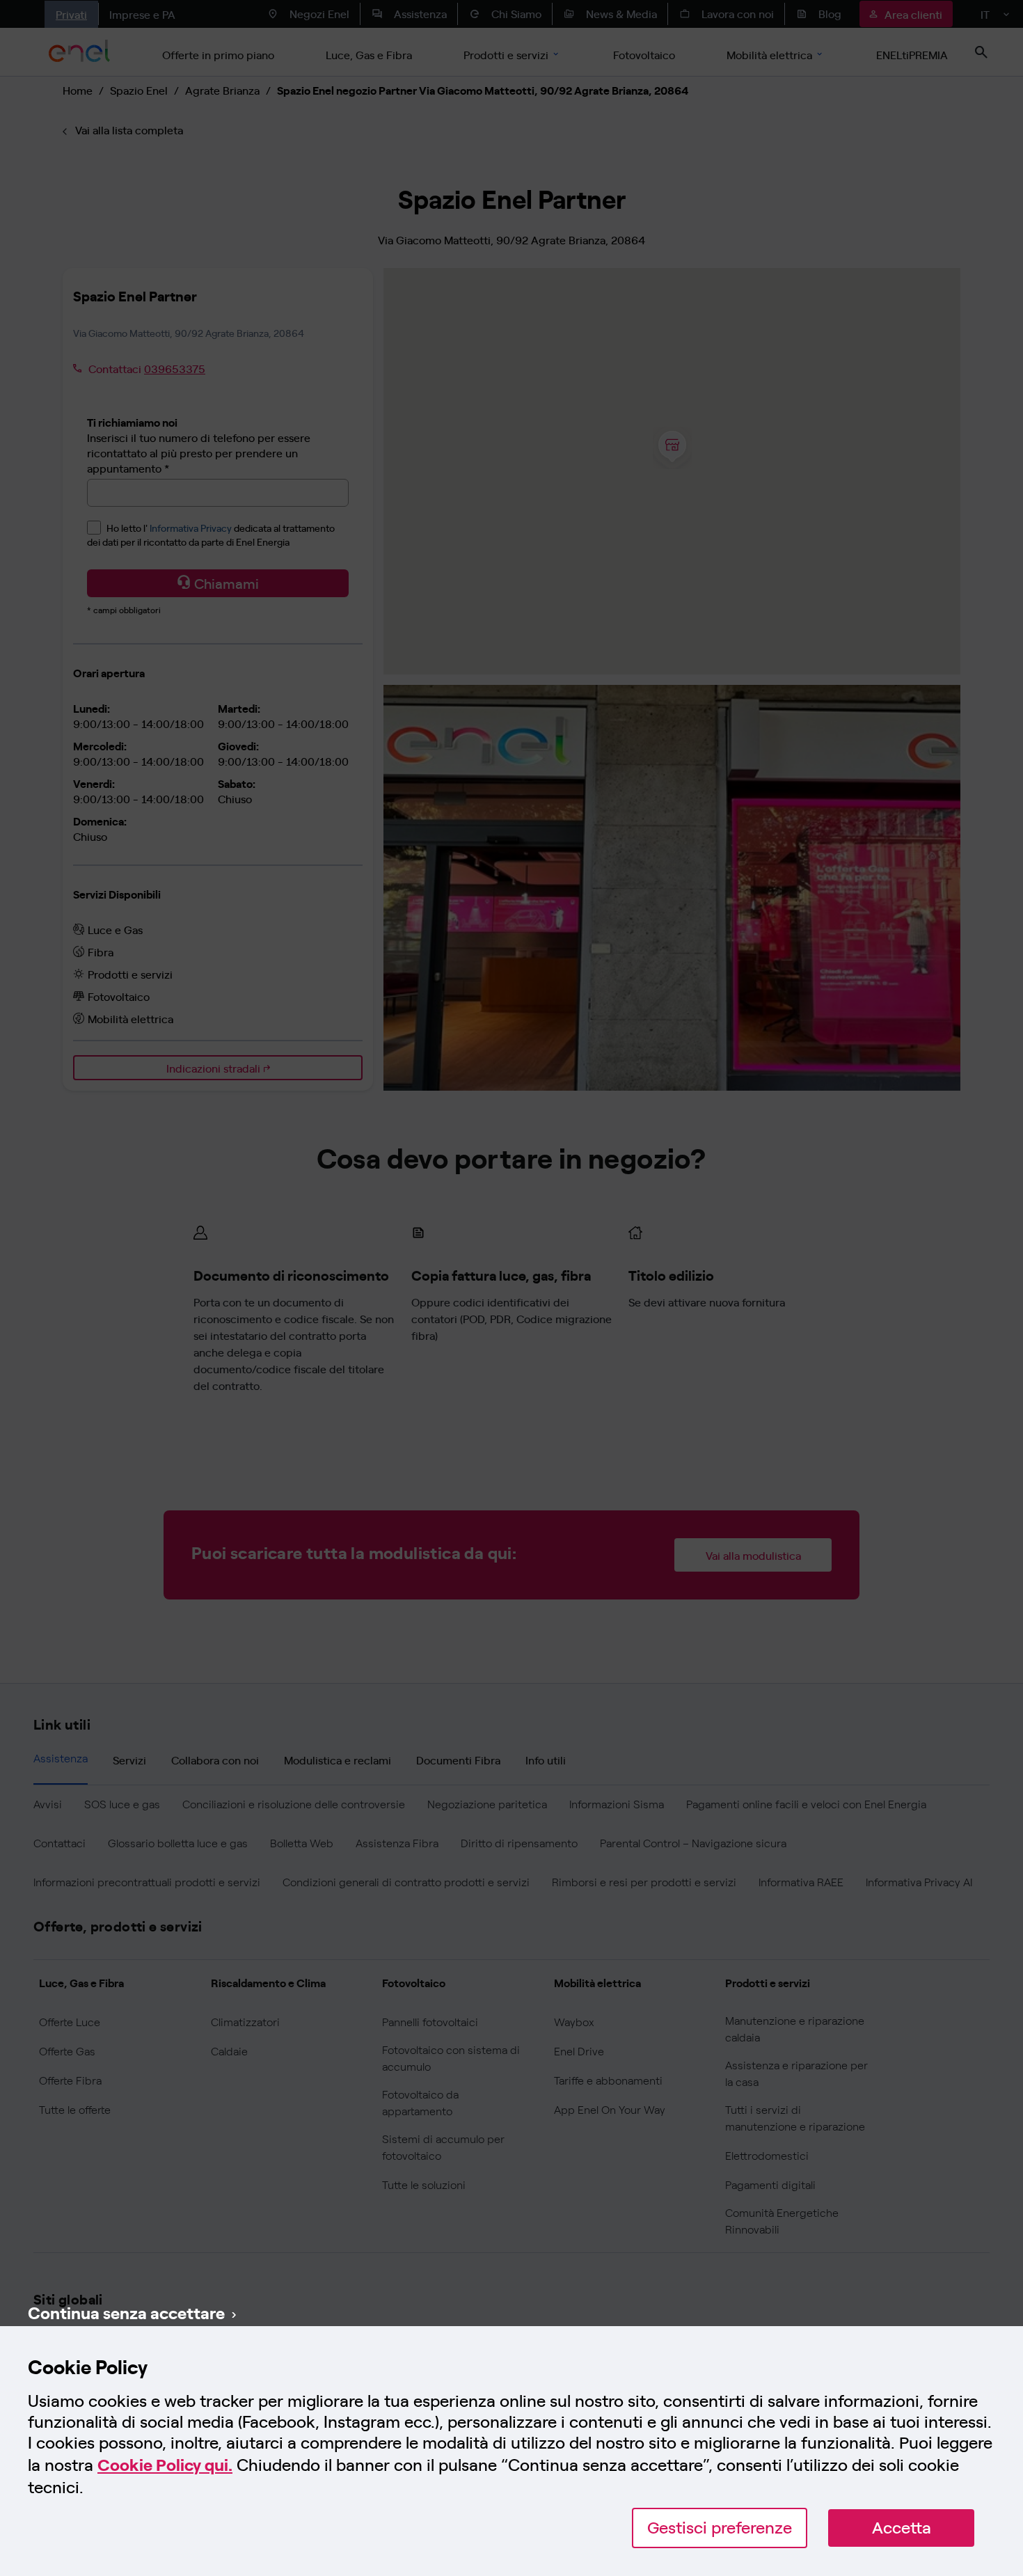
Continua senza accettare (126, 2312)
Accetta (902, 2528)
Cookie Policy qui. (165, 2465)
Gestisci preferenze (720, 2528)
